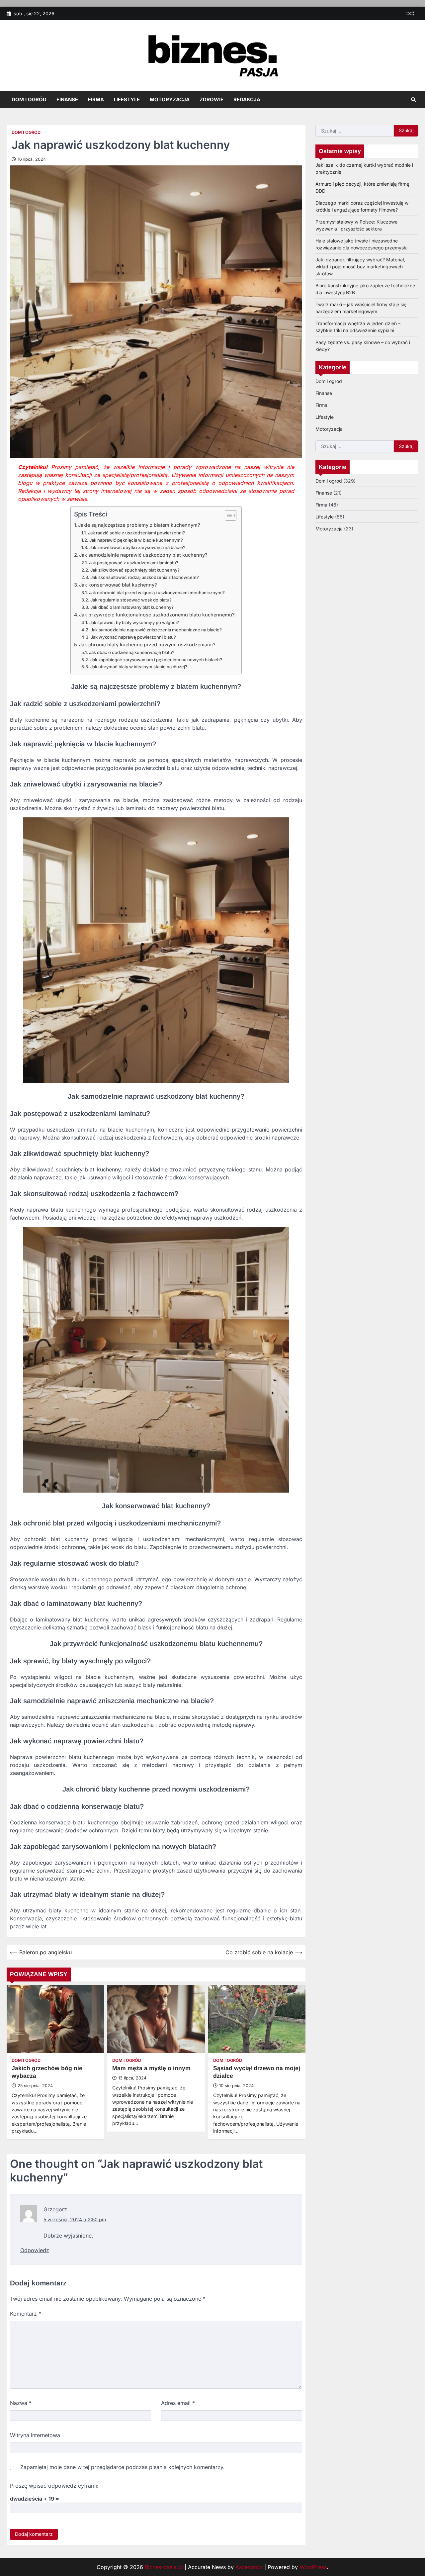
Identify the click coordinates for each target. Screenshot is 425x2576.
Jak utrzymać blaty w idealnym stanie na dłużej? (139, 667)
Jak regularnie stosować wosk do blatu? (131, 600)
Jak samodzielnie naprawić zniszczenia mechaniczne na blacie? (156, 630)
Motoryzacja (170, 99)
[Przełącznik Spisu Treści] (227, 515)
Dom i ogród (29, 99)
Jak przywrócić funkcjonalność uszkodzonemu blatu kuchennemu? (157, 615)
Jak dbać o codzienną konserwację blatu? (132, 652)
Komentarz (26, 2314)
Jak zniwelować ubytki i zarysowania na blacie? (137, 547)
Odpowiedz (35, 2250)
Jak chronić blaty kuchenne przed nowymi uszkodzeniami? (147, 644)
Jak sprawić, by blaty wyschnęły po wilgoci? (134, 622)
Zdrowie (212, 99)
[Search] (413, 100)
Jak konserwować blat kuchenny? (118, 585)
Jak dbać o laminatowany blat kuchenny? (132, 607)
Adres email (178, 2403)
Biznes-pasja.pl (164, 2567)
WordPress (313, 2567)
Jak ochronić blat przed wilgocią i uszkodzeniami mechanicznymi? (157, 593)
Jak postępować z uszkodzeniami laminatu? (134, 563)
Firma (96, 99)
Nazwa (21, 2403)
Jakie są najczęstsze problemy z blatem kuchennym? (139, 525)
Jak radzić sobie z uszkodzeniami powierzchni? (136, 533)
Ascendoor (249, 2567)
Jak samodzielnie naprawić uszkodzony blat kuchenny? (143, 555)
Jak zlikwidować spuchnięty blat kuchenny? (135, 570)
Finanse (67, 99)
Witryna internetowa (35, 2435)
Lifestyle (127, 99)
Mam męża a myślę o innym (151, 2068)
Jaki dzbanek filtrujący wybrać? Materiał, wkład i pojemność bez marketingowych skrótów (360, 267)
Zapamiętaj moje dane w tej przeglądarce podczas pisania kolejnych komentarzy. (123, 2467)
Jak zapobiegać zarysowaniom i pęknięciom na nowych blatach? (156, 660)
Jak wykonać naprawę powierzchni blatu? (133, 637)
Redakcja (247, 99)
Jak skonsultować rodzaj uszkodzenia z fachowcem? (145, 577)
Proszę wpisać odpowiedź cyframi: (54, 2486)
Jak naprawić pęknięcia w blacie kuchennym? (136, 540)
